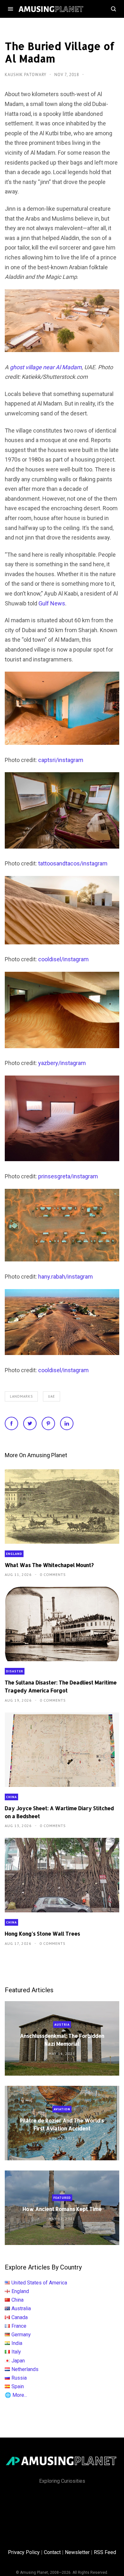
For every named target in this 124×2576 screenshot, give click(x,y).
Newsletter (77, 2552)
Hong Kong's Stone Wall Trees (42, 1934)
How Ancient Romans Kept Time (62, 2209)
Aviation (62, 2109)
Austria (62, 2025)
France (19, 2326)
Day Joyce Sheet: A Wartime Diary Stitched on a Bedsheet (59, 1812)
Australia (21, 2308)
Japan (18, 2361)
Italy (16, 2352)
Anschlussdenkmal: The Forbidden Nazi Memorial (62, 2040)
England (14, 1554)
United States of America (39, 2283)
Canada (20, 2317)
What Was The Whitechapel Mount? (49, 1565)
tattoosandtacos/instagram (73, 863)
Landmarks (21, 1396)
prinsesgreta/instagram (68, 1176)
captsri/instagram (61, 760)
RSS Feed (105, 2552)
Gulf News (52, 603)
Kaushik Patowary (26, 75)
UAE (52, 1396)
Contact (52, 2552)
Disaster (15, 1671)
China (11, 1797)
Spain (18, 2386)
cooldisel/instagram (63, 959)
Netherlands (25, 2369)
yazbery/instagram (62, 1063)
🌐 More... (16, 2395)
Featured (62, 2198)
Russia (19, 2378)
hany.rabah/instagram (65, 1277)
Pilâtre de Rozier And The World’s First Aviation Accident (62, 2124)
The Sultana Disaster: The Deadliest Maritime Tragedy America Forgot (61, 1686)
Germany (21, 2335)
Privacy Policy (24, 2552)
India (17, 2343)
